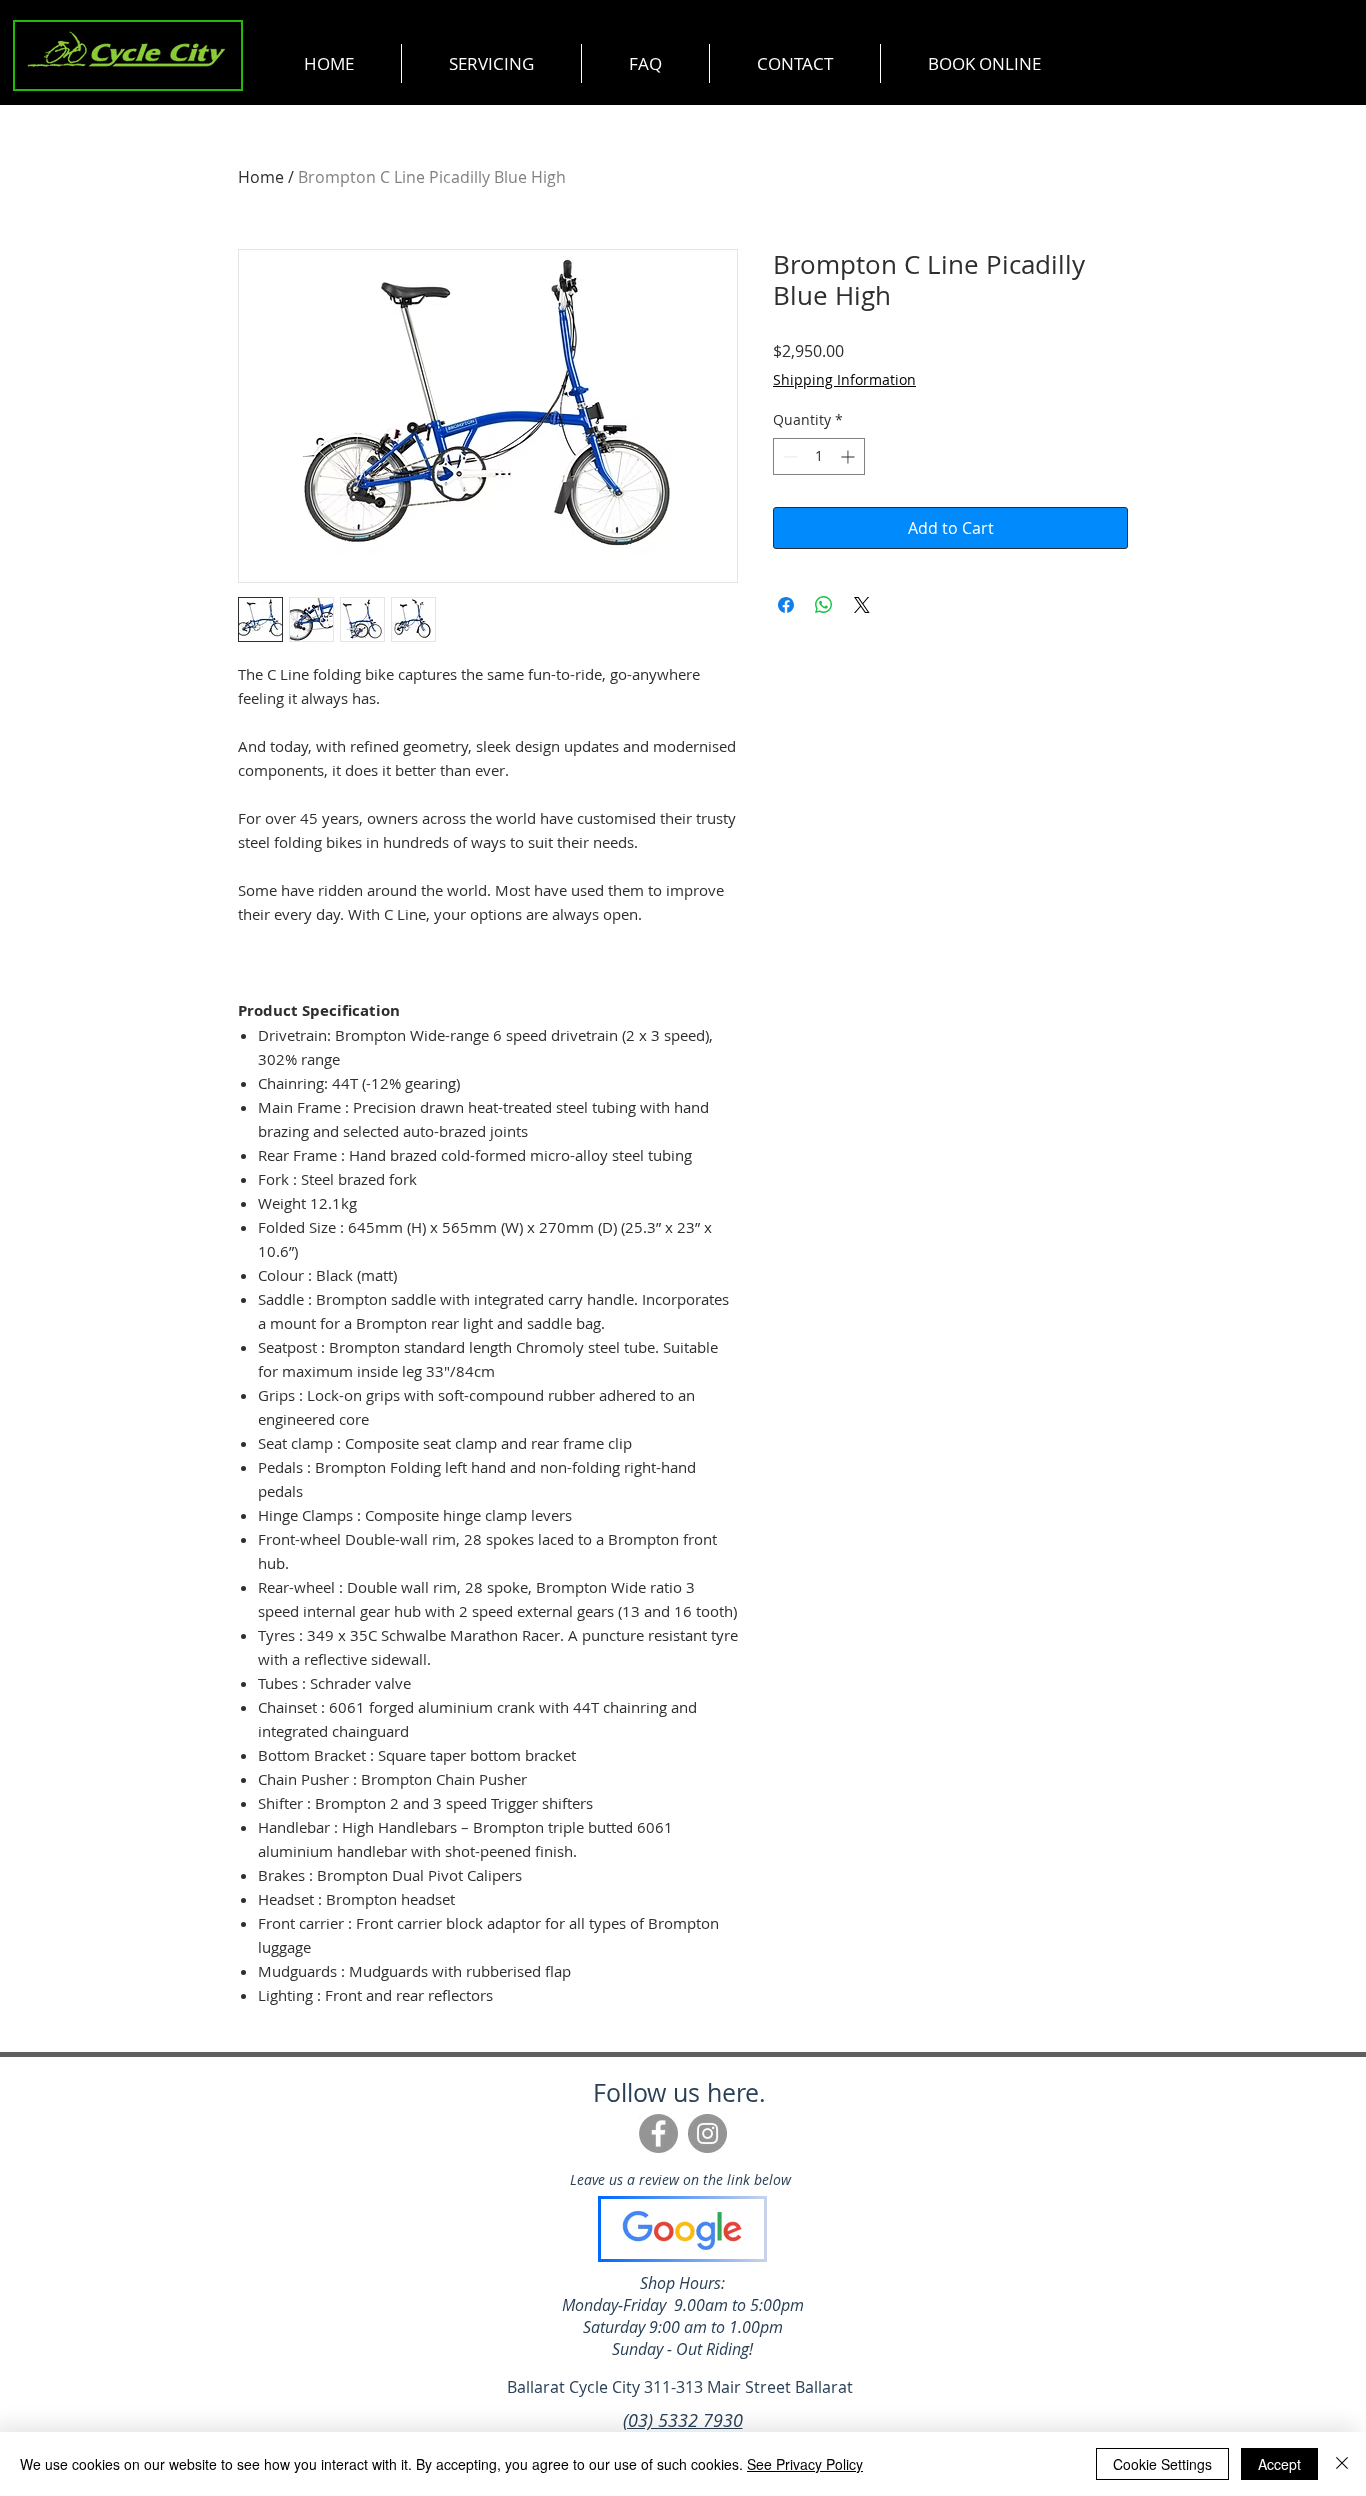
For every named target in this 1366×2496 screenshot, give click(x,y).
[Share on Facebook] (786, 605)
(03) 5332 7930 (683, 2420)
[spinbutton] (819, 456)
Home (261, 177)
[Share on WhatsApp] (824, 605)
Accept (1279, 2464)
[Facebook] (658, 2133)
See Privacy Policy (805, 2464)
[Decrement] (788, 456)
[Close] (1342, 2464)
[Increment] (849, 456)
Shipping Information (844, 379)
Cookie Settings (1162, 2464)
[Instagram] (707, 2133)
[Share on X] (862, 605)
